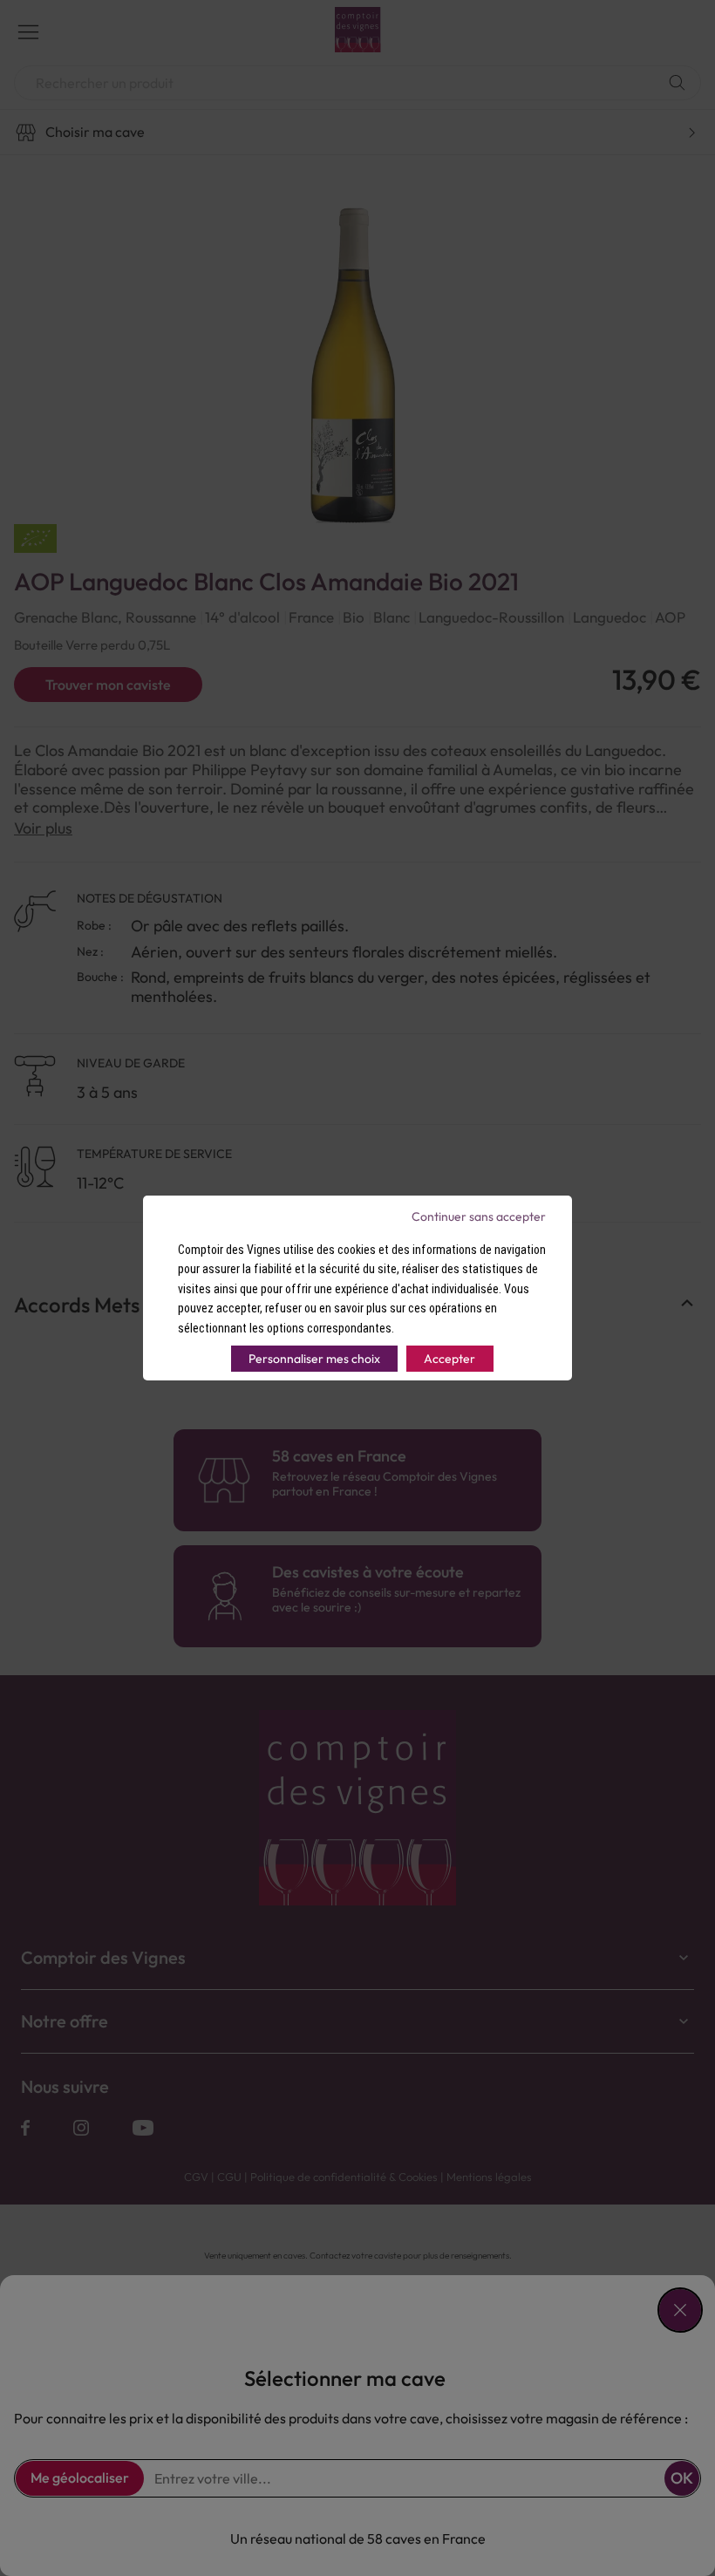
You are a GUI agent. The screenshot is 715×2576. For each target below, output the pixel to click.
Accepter (449, 1359)
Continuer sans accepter (479, 1216)
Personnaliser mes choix (314, 1359)
